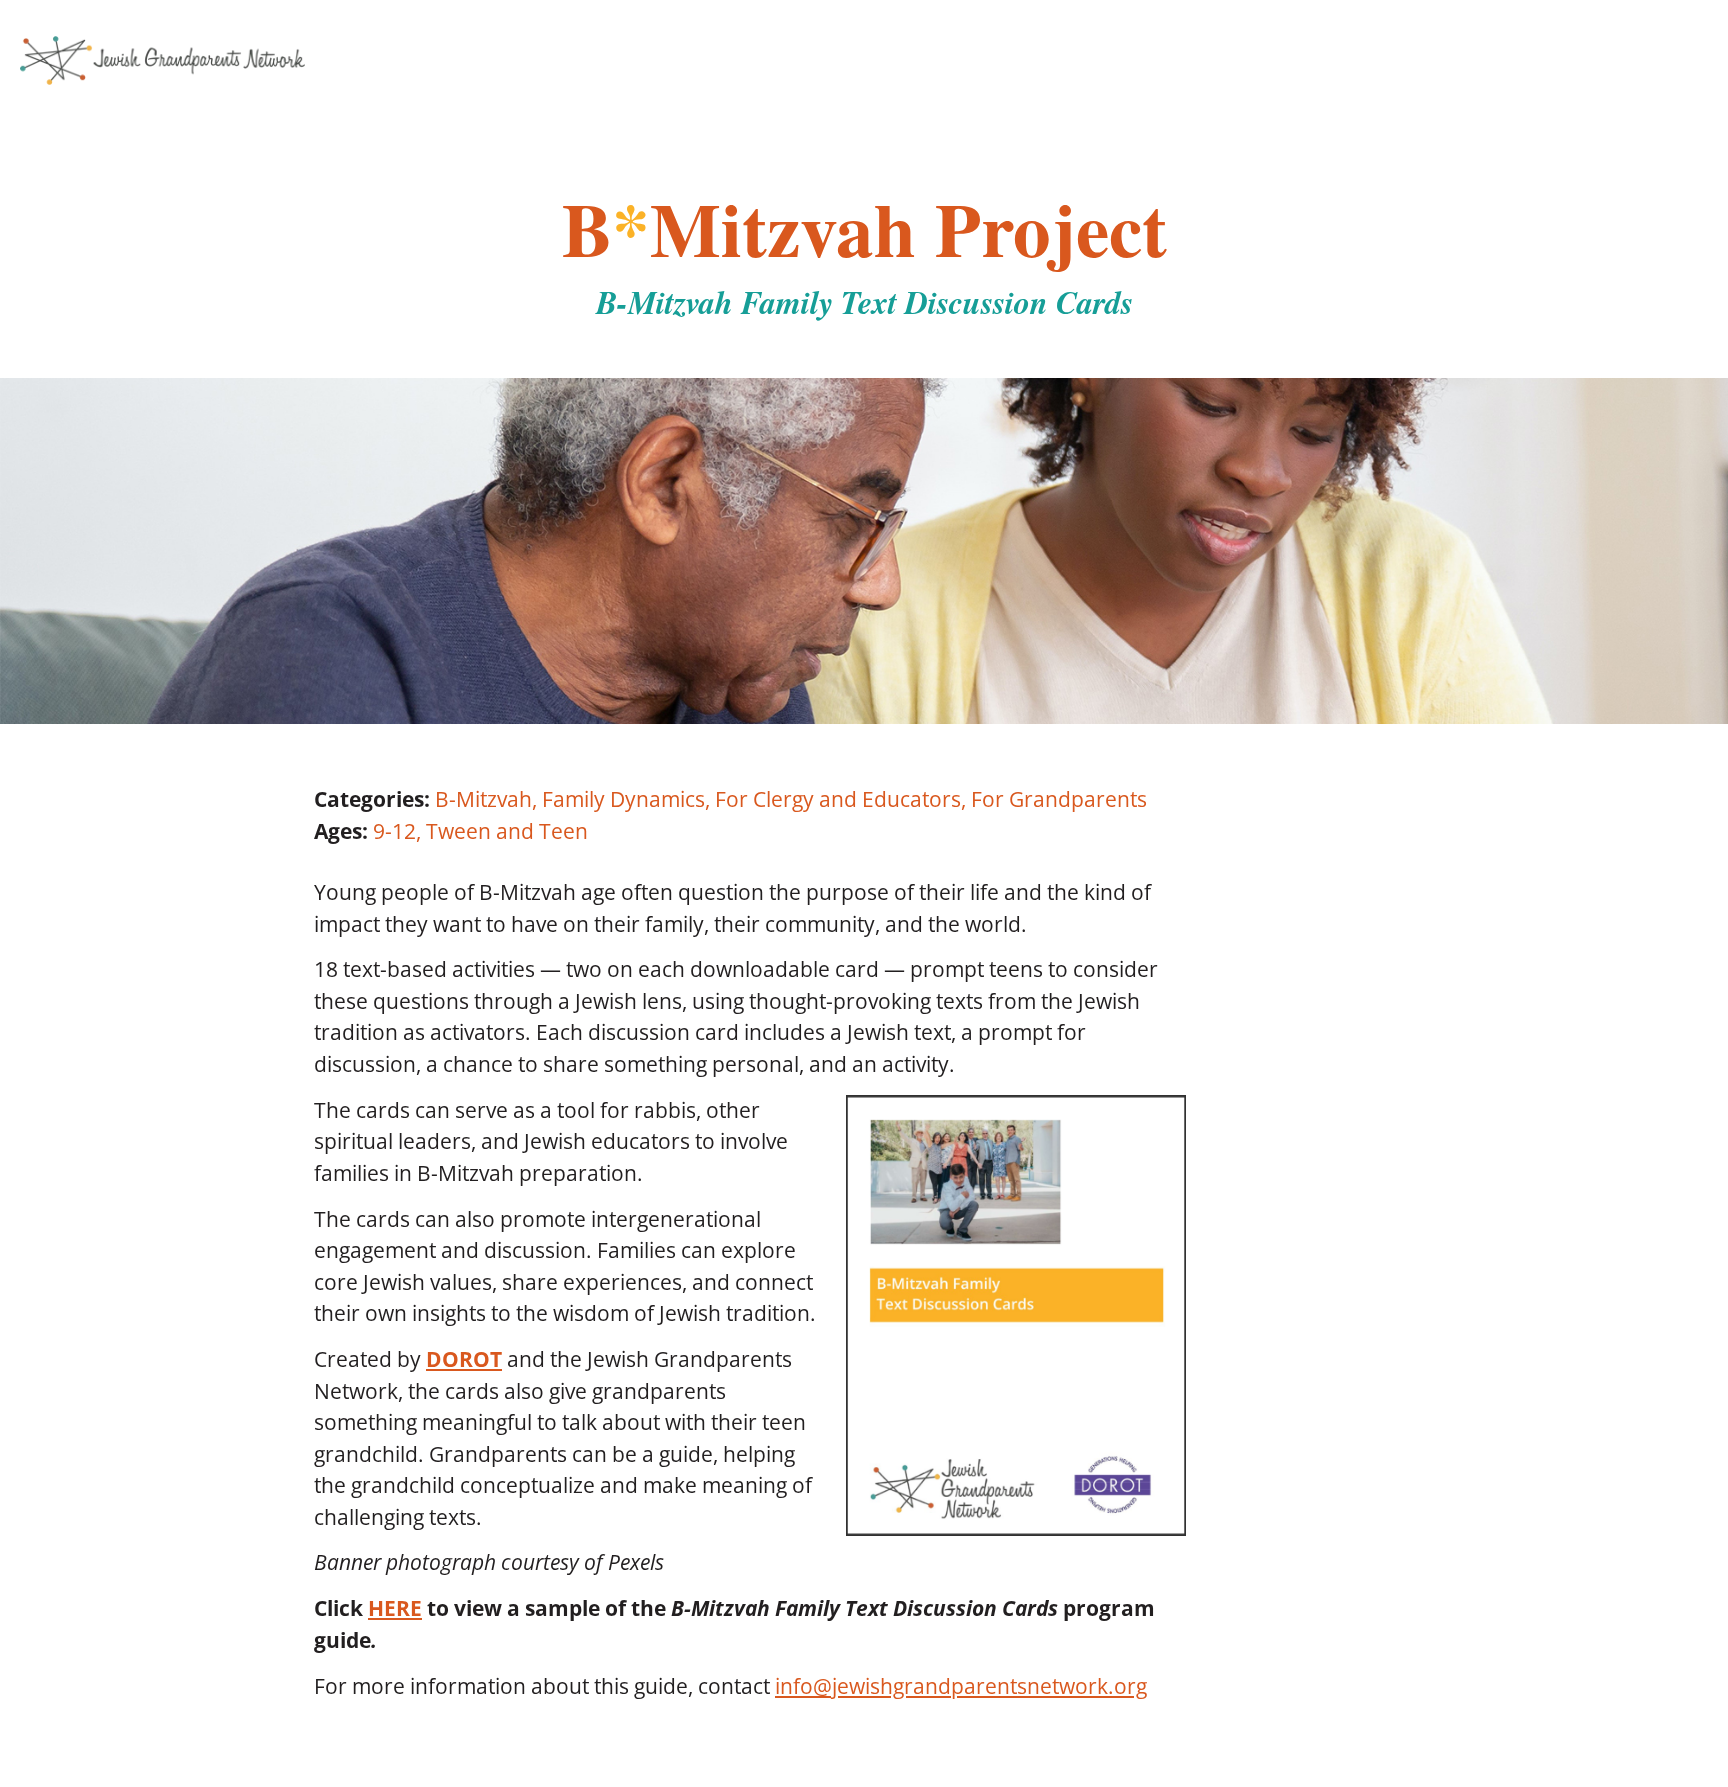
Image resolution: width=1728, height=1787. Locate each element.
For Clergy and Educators (838, 799)
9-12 (394, 831)
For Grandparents (1059, 799)
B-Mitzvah (483, 799)
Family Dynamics (623, 799)
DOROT (464, 1359)
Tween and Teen (507, 831)
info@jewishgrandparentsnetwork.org (961, 1686)
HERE (395, 1608)
